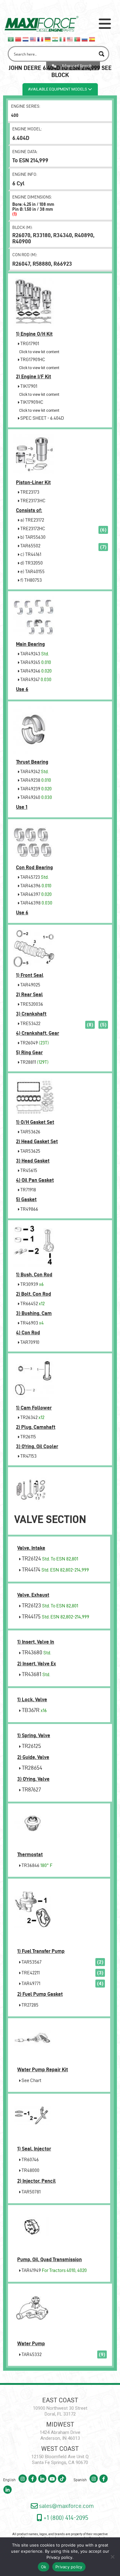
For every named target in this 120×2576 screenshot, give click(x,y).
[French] (41, 39)
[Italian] (63, 39)
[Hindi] (55, 39)
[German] (48, 39)
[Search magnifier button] (101, 54)
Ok (44, 2567)
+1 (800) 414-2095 (65, 2518)
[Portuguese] (78, 39)
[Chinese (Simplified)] (18, 39)
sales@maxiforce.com (66, 2506)
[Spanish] (92, 39)
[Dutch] (26, 39)
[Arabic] (11, 39)
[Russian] (85, 39)
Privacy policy (59, 2557)
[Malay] (70, 39)
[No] (112, 2557)
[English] (33, 39)
